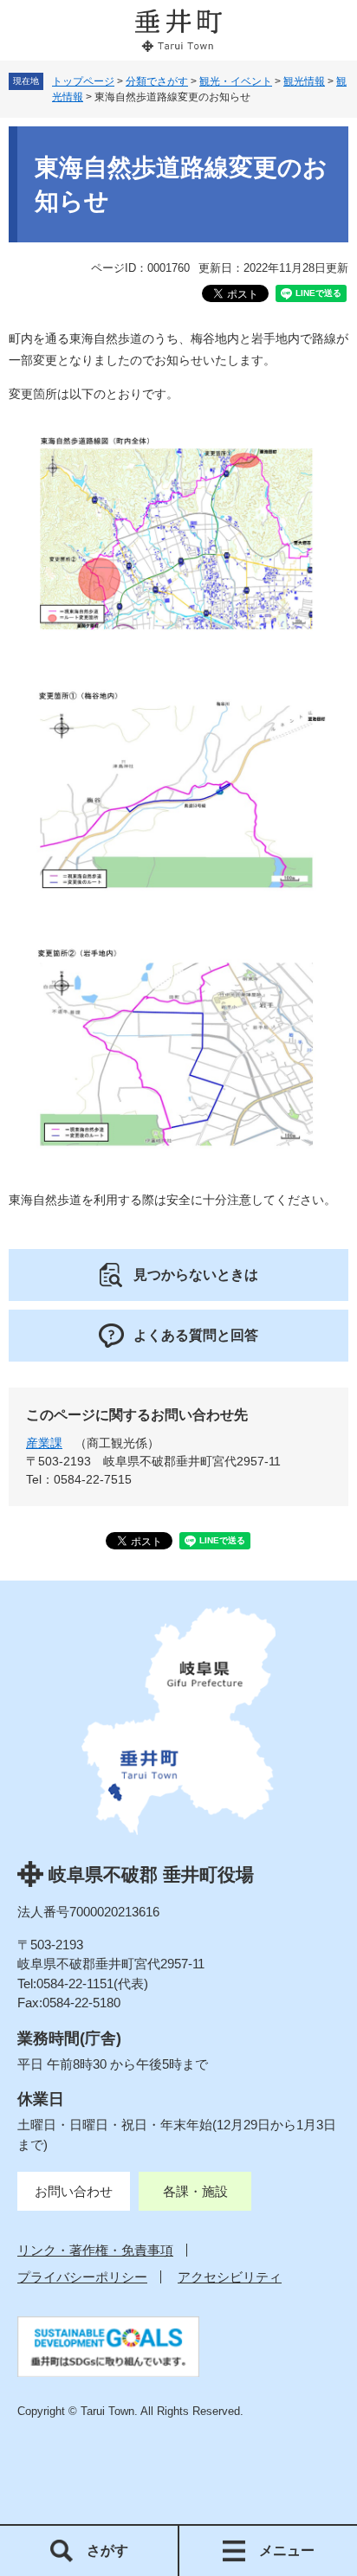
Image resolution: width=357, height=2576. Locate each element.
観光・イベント (236, 81)
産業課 (44, 1443)
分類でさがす (157, 81)
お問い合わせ (74, 2191)
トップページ (83, 81)
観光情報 (304, 81)
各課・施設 (195, 2191)
